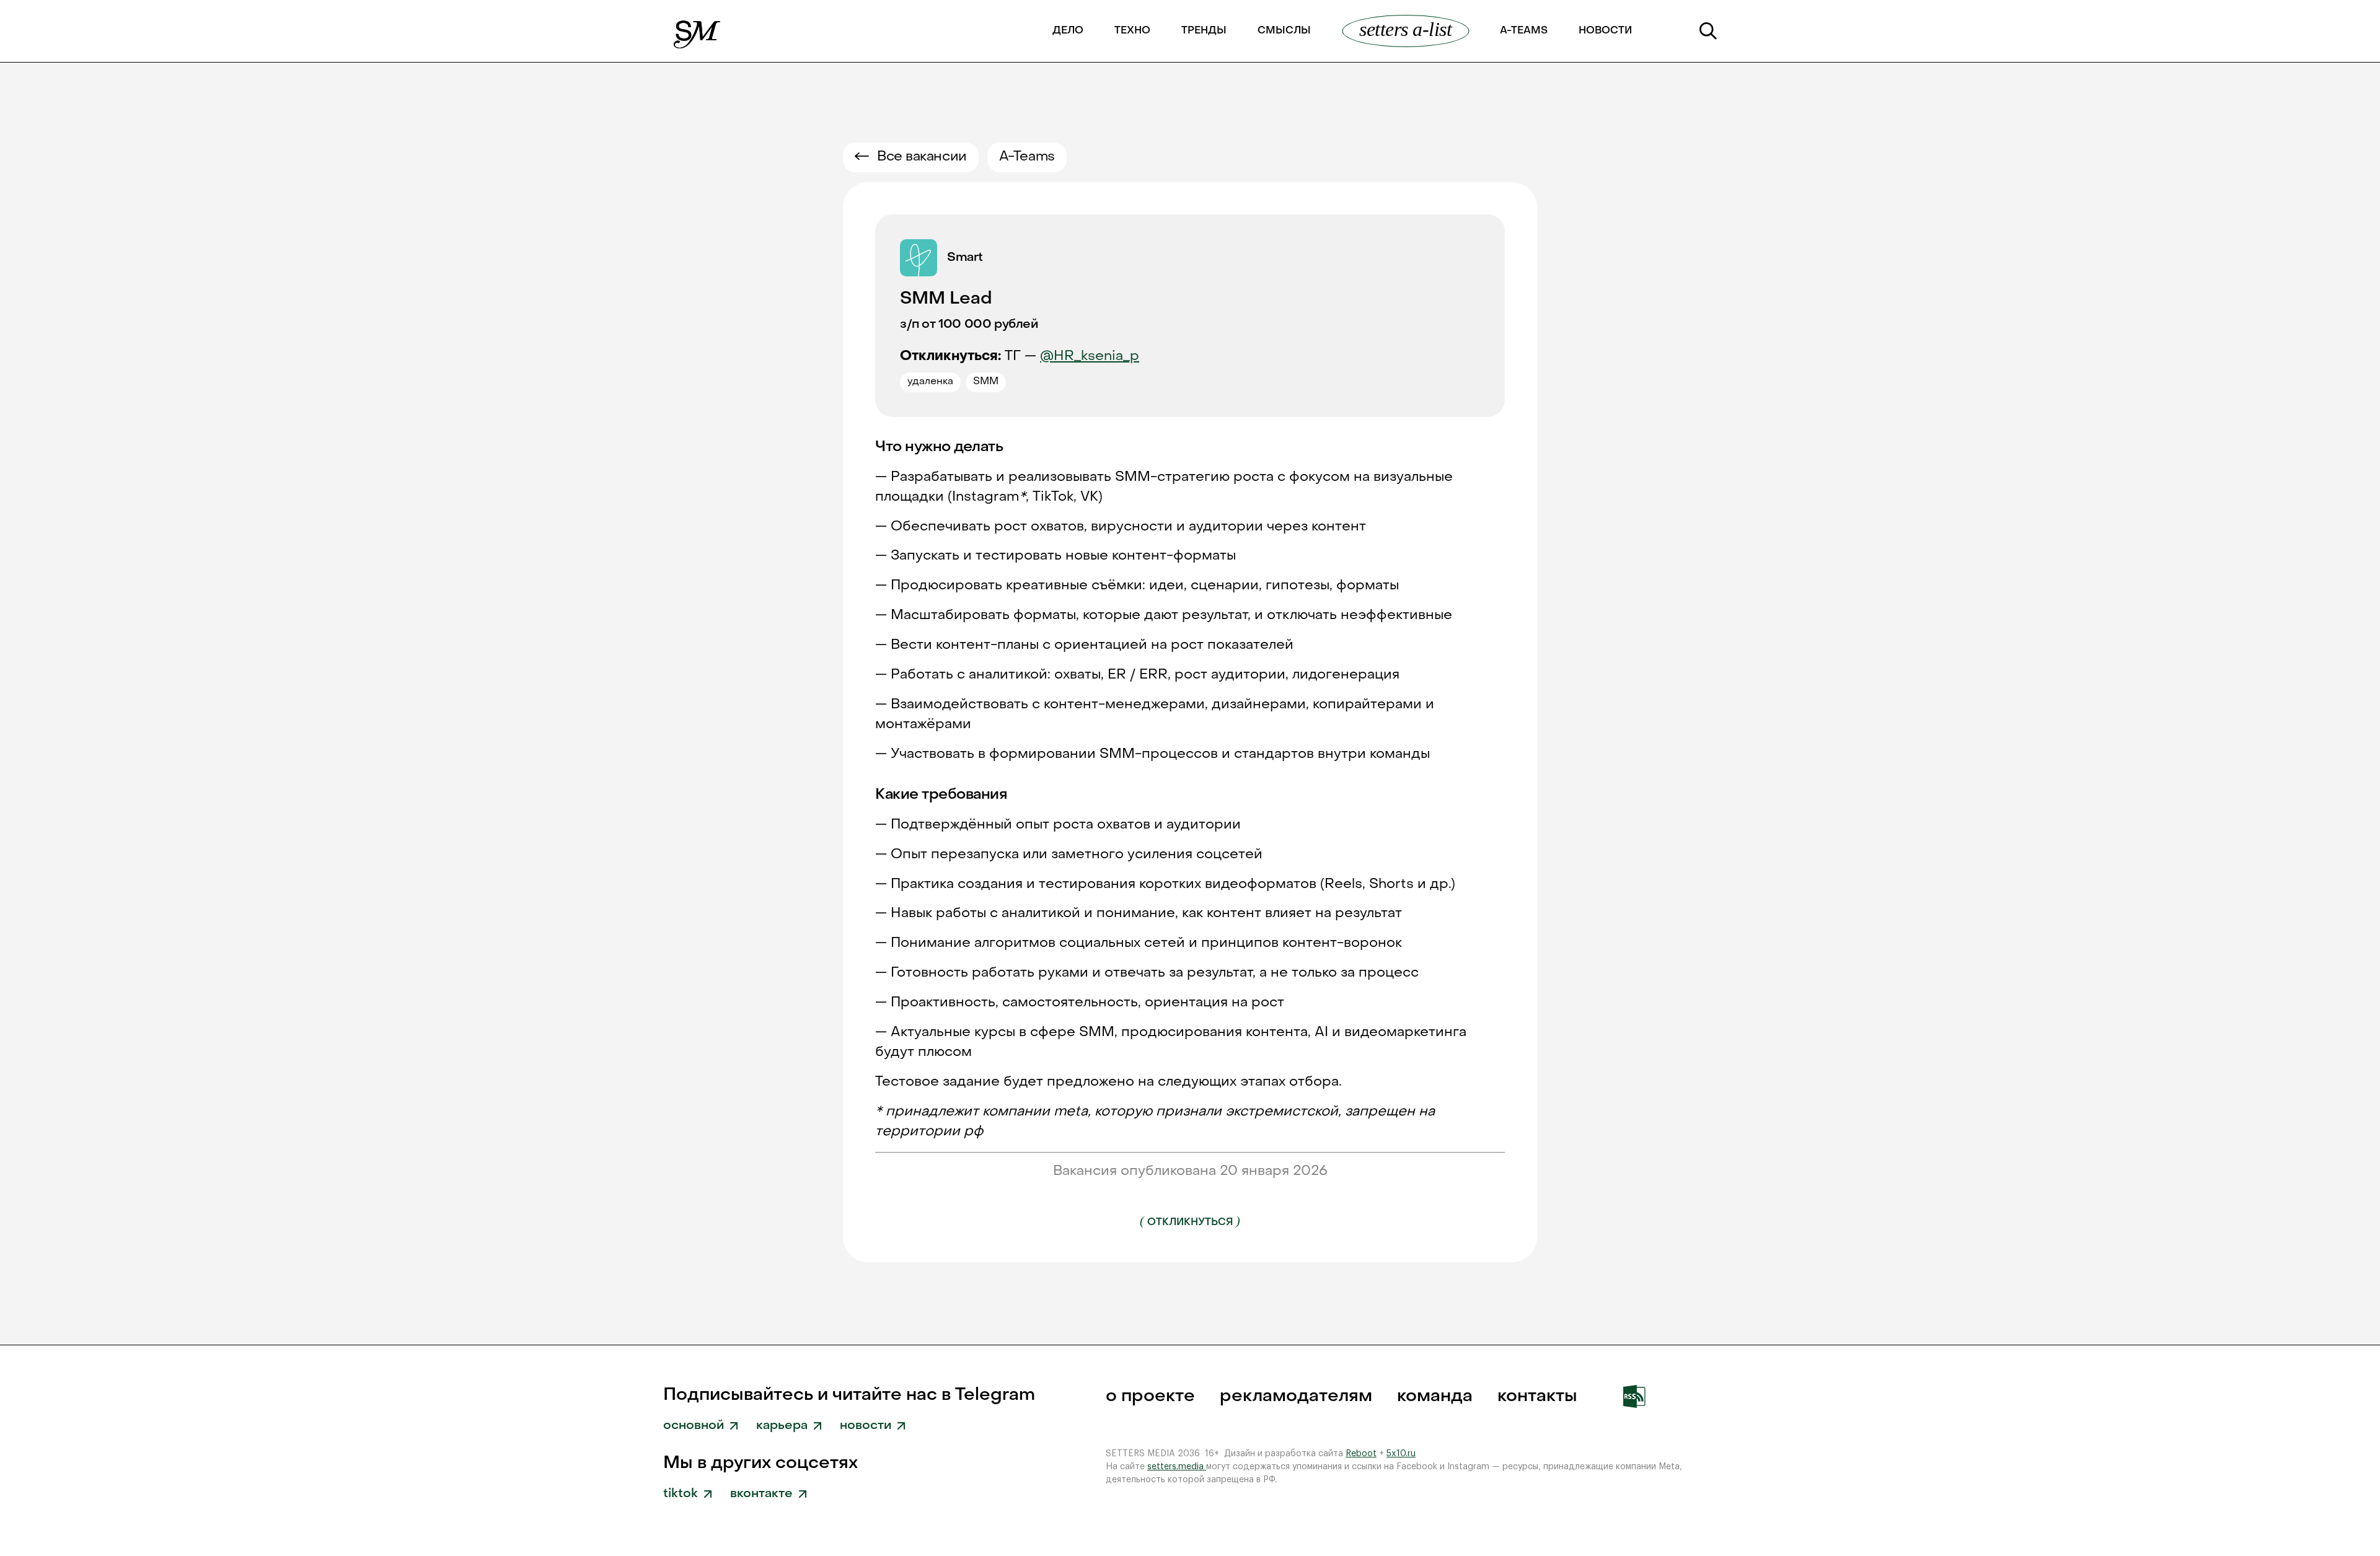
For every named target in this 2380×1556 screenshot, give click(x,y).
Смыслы (1284, 31)
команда (1435, 1396)
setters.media (1177, 1467)
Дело (1068, 31)
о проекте (1150, 1396)
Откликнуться (1190, 1221)
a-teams (1524, 31)
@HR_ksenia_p (1090, 357)
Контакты (1537, 1396)
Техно (1132, 31)
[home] (698, 31)
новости (1605, 31)
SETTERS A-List (1405, 29)
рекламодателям (1296, 1396)
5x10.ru (1401, 1454)
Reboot (1361, 1454)
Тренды (1204, 31)
